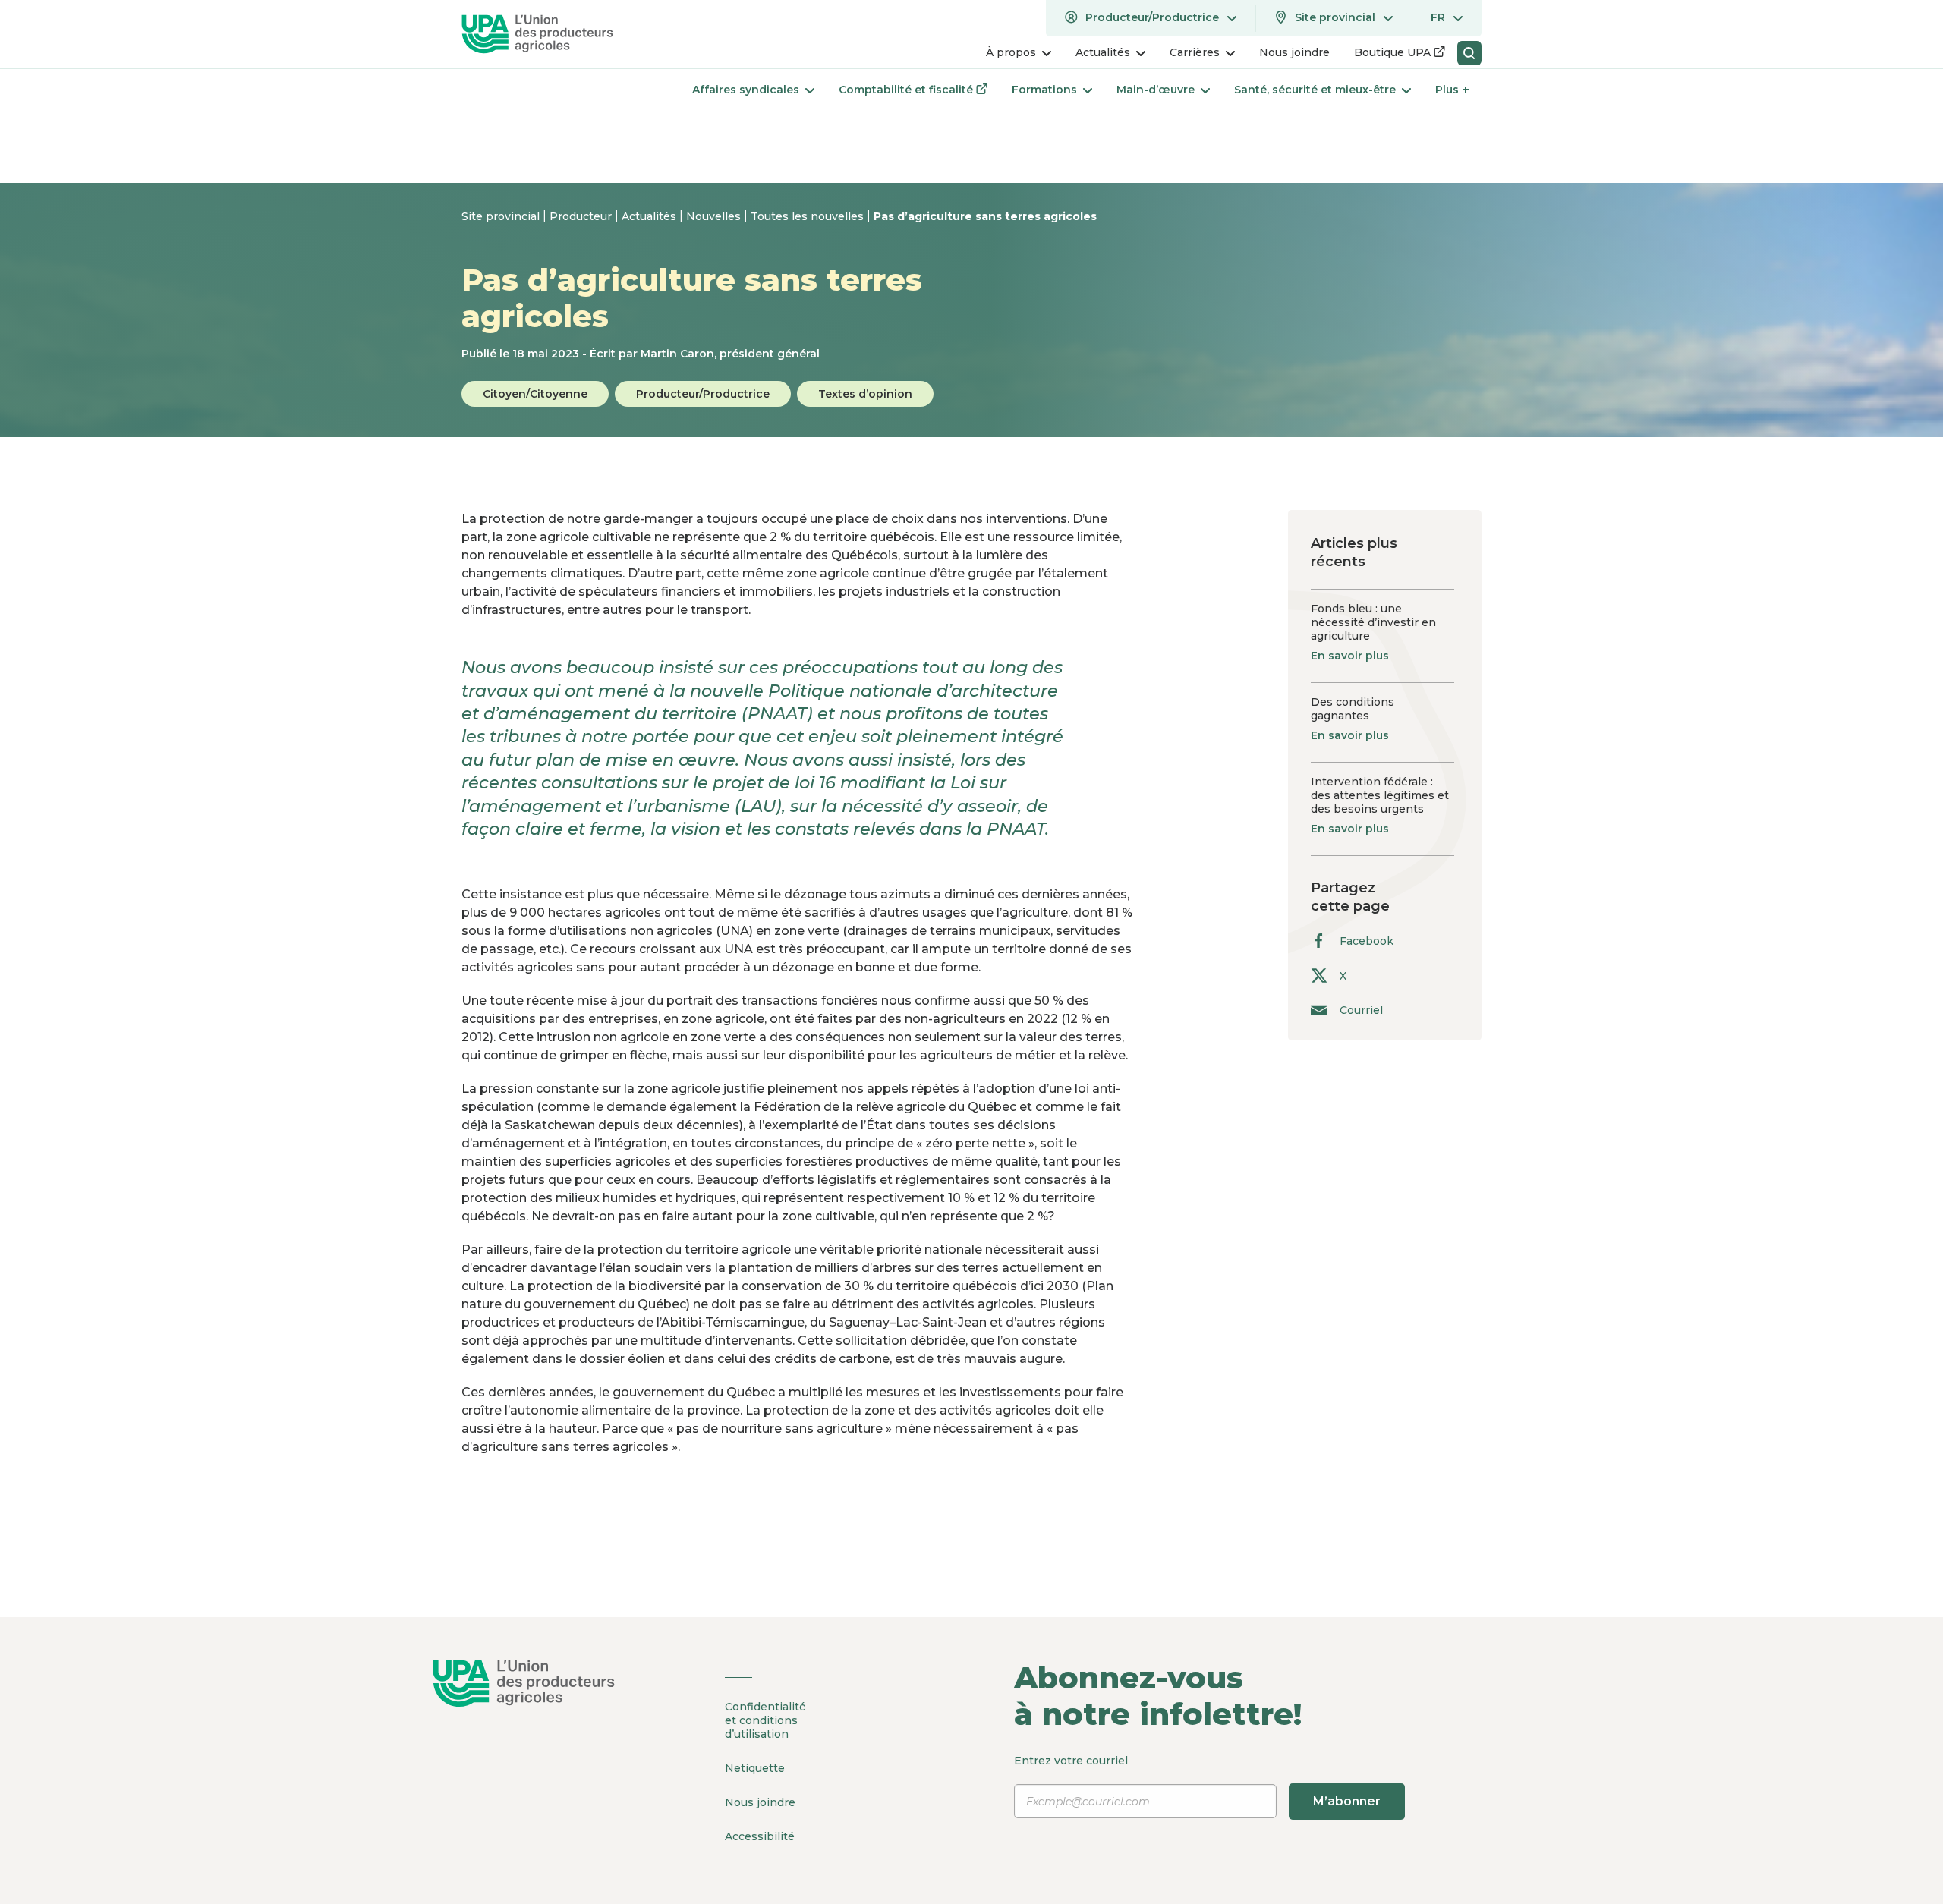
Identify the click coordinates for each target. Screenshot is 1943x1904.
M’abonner (1347, 1801)
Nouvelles (715, 216)
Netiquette (755, 1768)
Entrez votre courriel (1197, 1781)
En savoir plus (1350, 656)
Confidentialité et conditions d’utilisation (765, 1720)
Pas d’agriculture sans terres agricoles (985, 216)
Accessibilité (760, 1836)
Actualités (650, 216)
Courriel (1361, 1010)
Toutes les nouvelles (809, 216)
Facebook (1367, 941)
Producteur (582, 216)
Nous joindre (760, 1802)
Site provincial (502, 216)
